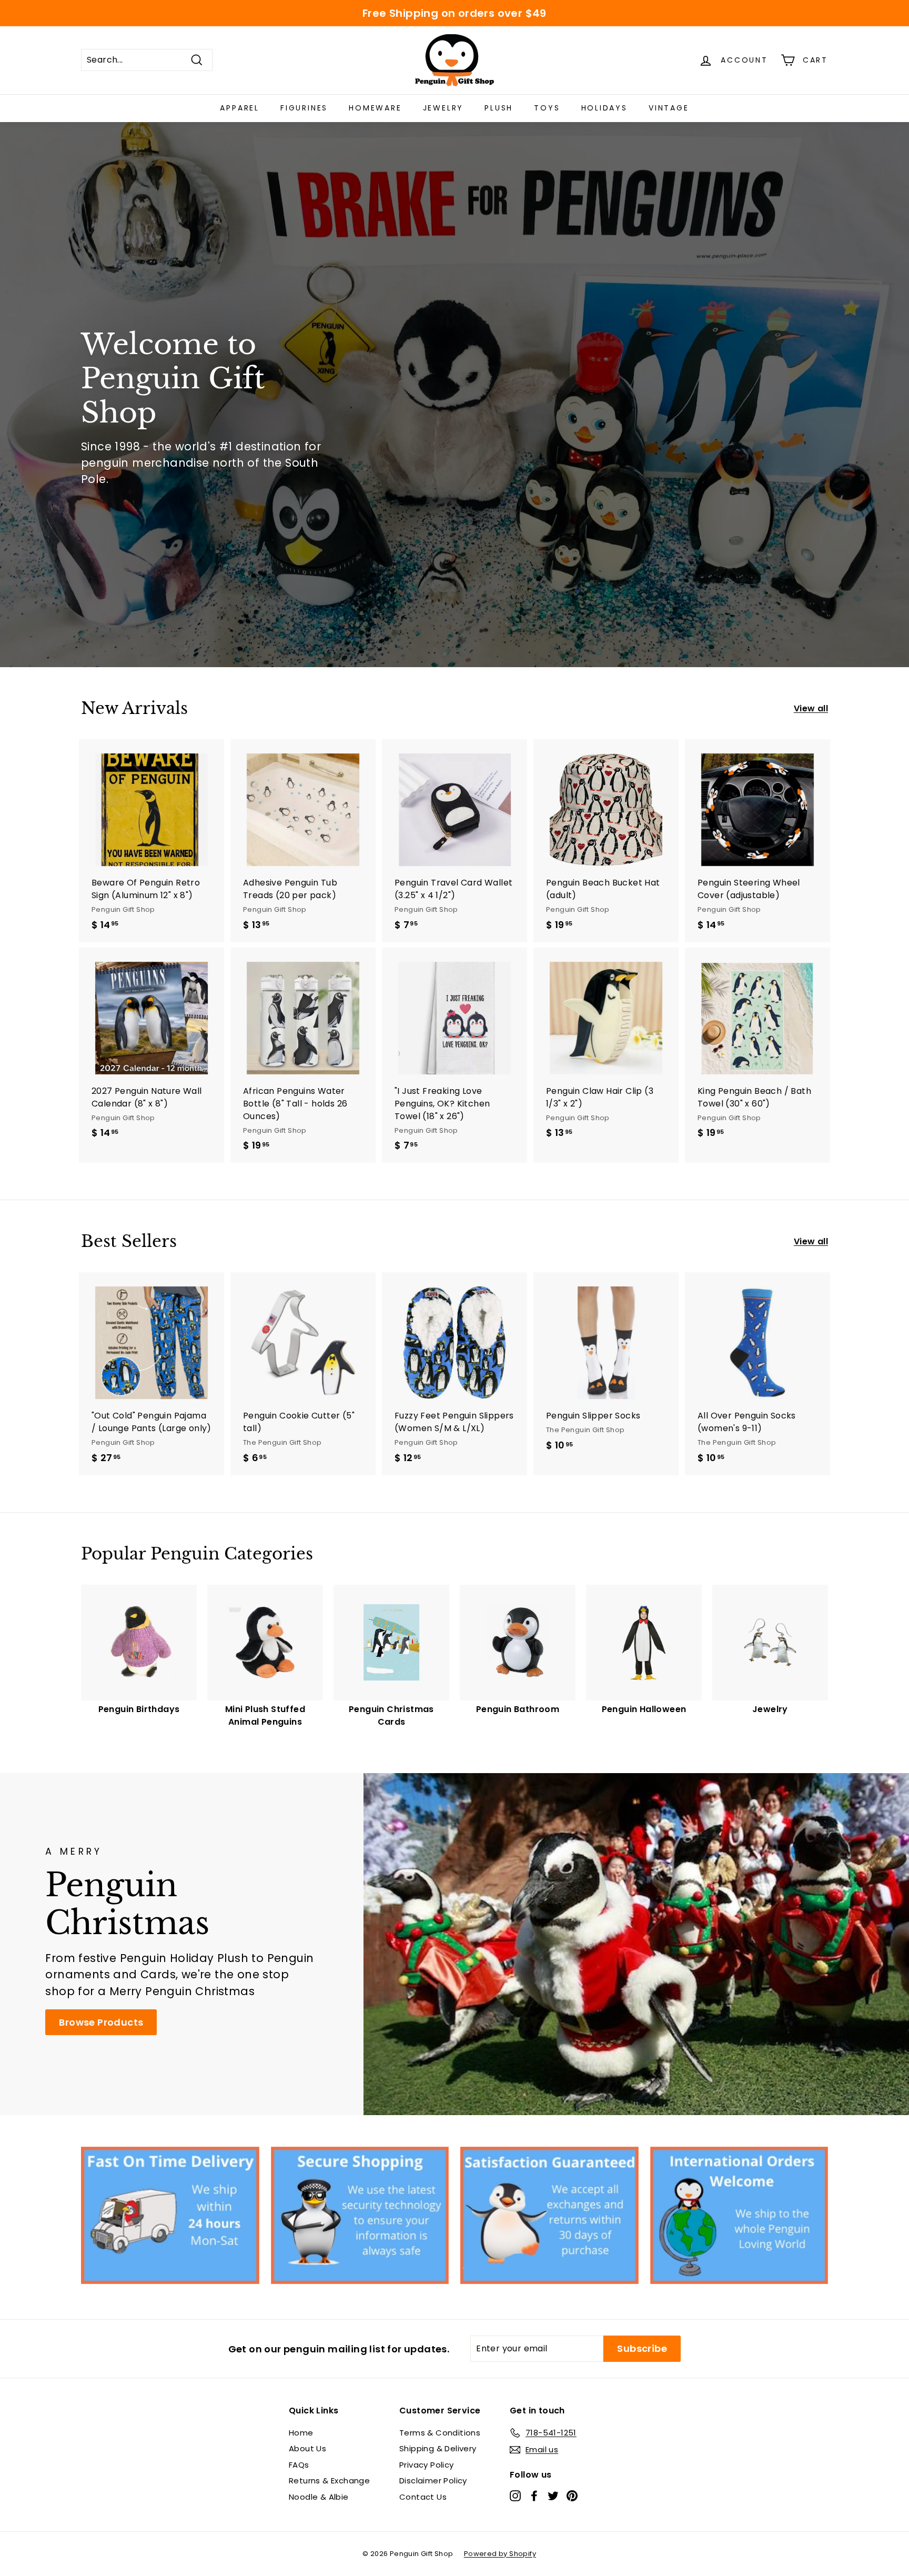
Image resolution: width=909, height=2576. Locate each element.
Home (301, 2433)
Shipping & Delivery (438, 2448)
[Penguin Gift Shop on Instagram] (515, 2495)
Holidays (604, 108)
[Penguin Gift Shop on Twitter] (553, 2495)
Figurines (304, 108)
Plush (499, 108)
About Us (307, 2448)
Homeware (375, 108)
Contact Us (423, 2497)
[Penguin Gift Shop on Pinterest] (572, 2495)
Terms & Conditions (440, 2433)
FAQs (299, 2465)
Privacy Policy (427, 2465)
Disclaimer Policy (433, 2481)
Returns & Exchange (329, 2481)
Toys (547, 108)
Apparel (240, 108)
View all (811, 708)
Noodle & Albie (319, 2497)
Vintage (669, 108)
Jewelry (443, 108)
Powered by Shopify (500, 2554)
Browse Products (101, 2022)
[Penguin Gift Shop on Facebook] (534, 2495)
